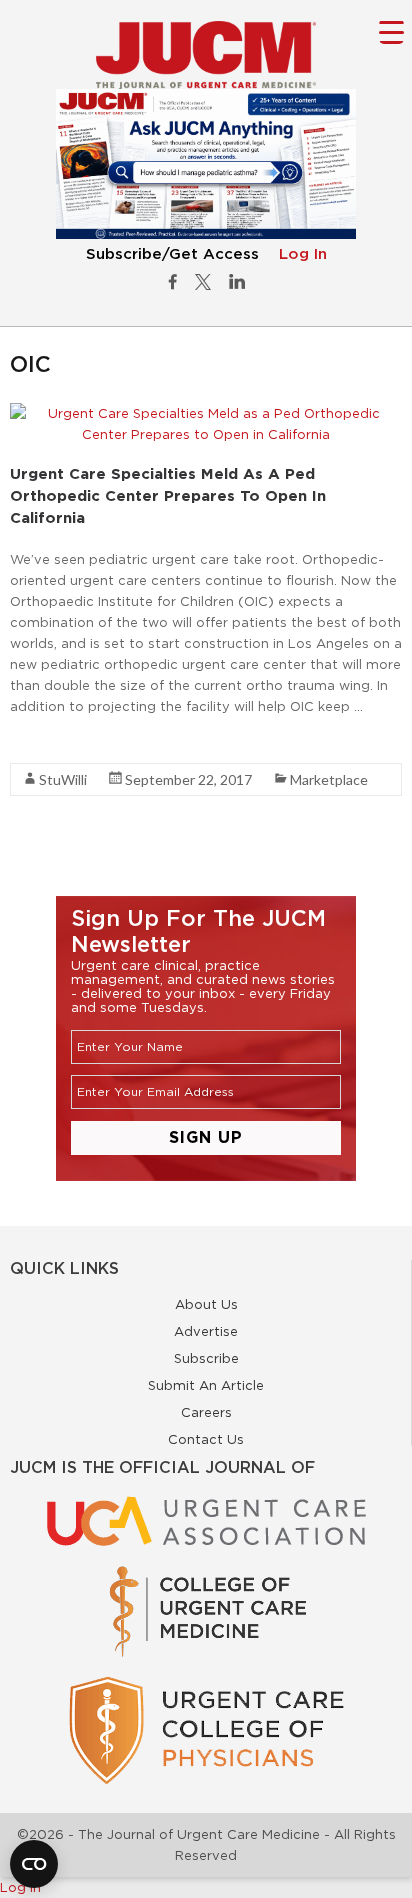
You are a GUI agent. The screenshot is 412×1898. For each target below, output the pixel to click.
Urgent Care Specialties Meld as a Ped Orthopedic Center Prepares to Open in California (168, 495)
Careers (206, 1412)
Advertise (206, 1331)
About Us (206, 1304)
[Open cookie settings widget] (34, 1864)
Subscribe (206, 1358)
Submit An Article (206, 1385)
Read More (45, 742)
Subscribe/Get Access (172, 254)
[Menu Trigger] (391, 31)
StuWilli (63, 779)
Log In (303, 254)
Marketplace (329, 779)
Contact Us (206, 1439)
